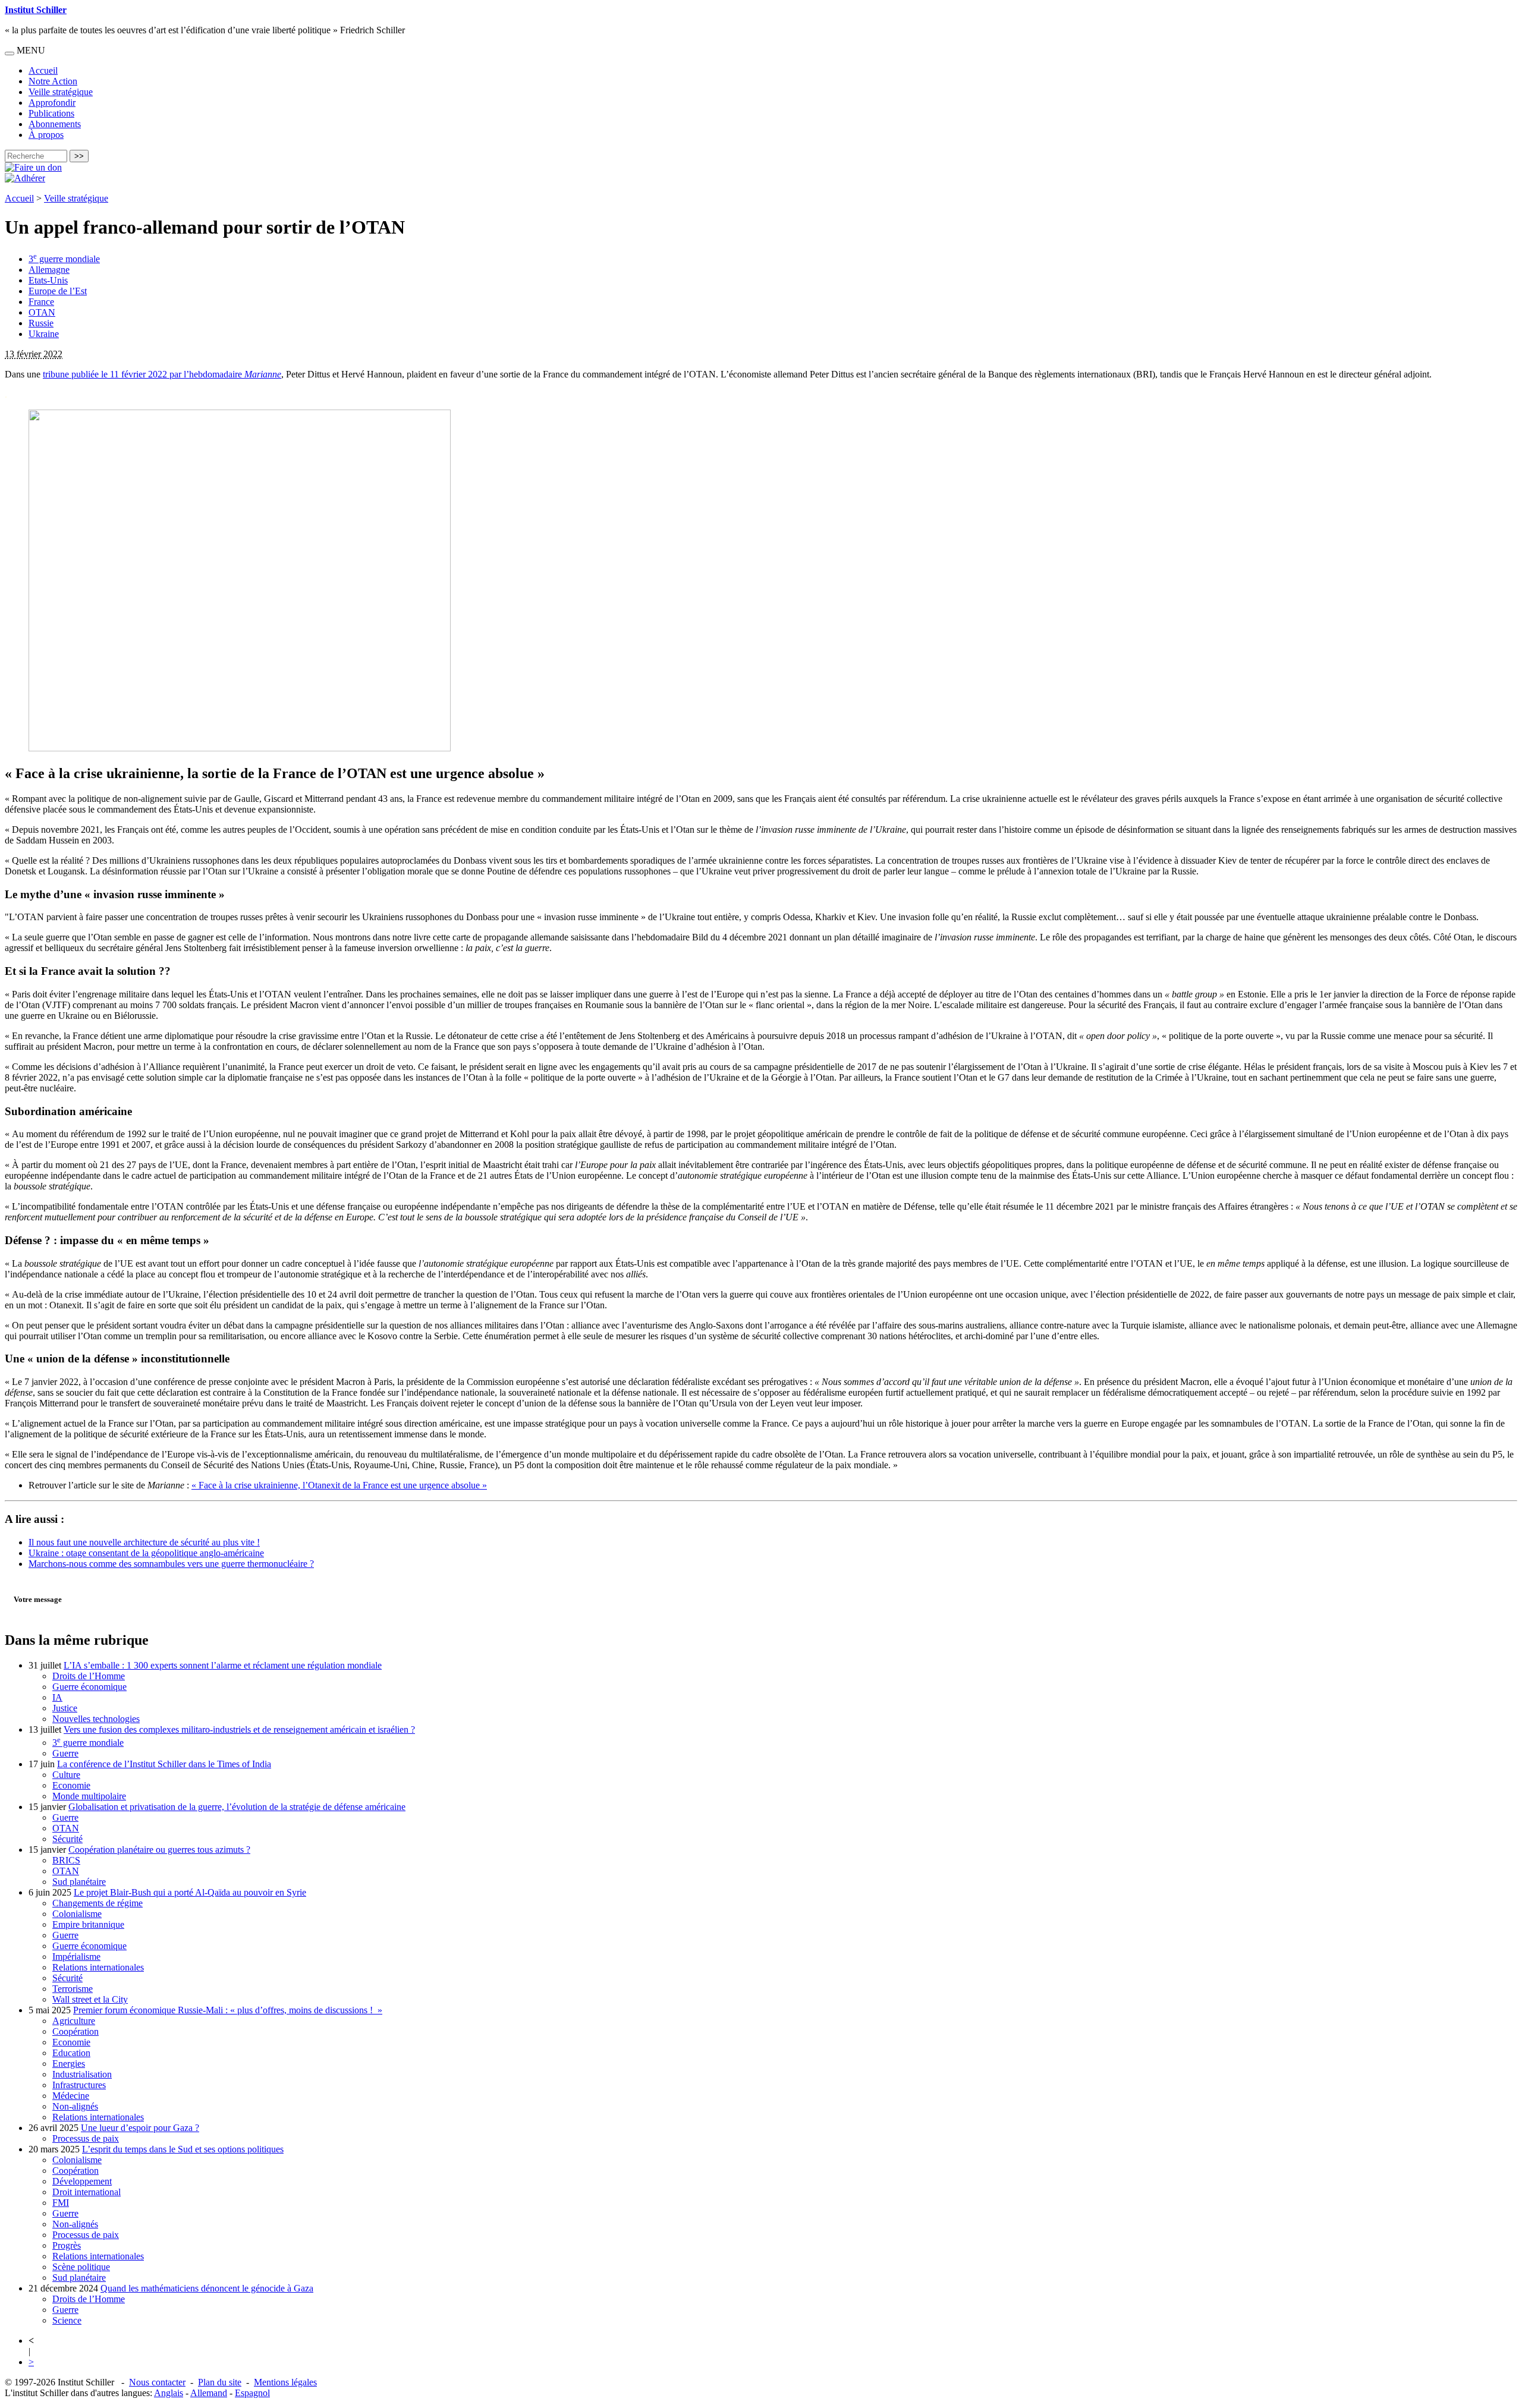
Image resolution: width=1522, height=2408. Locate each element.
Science (67, 2320)
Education (71, 2053)
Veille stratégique (61, 92)
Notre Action (53, 81)
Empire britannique (88, 1924)
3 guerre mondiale (64, 259)
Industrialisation (82, 2074)
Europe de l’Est (58, 291)
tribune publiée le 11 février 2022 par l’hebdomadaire (162, 374)
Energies (69, 2064)
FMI (61, 2203)
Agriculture (74, 2021)
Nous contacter (157, 2382)
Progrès (67, 2245)
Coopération (76, 2031)
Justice (65, 1708)
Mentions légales (285, 2382)
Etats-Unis (48, 280)
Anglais (169, 2393)
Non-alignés (75, 2106)
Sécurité (67, 1839)
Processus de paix (86, 2138)
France (41, 302)
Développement (82, 2181)
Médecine (71, 2096)
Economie (71, 1785)
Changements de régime (98, 1903)
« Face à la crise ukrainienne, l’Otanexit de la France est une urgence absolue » (339, 1485)
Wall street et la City (90, 1999)
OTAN (42, 312)
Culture (66, 1775)
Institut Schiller (36, 10)
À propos (46, 135)
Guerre (65, 1753)
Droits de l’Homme (89, 1676)
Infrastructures (79, 2085)
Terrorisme (73, 1989)
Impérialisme (76, 1957)
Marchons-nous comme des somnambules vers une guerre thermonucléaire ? (171, 1564)
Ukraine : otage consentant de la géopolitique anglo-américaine (146, 1553)
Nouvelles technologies (96, 1719)
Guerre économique (89, 1687)
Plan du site (220, 2382)
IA (57, 1697)
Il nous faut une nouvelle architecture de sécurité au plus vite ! (144, 1542)
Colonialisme (77, 1914)
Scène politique (81, 2267)
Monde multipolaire (89, 1796)
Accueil (43, 70)
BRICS (66, 1860)
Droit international (87, 2192)
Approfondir (52, 103)
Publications (51, 113)
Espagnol (252, 2393)
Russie (41, 323)
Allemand (209, 2393)
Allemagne (49, 270)
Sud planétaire (79, 1882)
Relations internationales (98, 1967)
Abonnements (55, 124)
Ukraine (44, 334)
